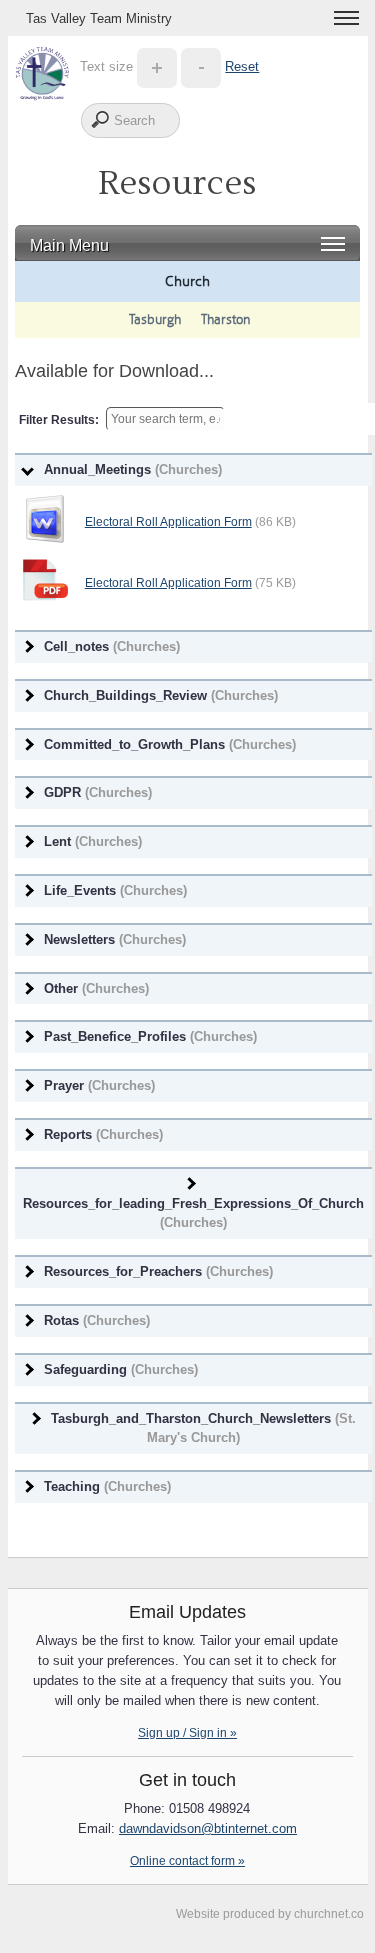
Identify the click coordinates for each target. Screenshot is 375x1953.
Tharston (225, 319)
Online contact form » (187, 1861)
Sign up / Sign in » (187, 1733)
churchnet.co (329, 1914)
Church (187, 281)
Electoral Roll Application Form (168, 522)
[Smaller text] (201, 66)
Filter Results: (59, 420)
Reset (242, 66)
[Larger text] (157, 66)
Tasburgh (155, 319)
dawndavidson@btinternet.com (208, 1828)
